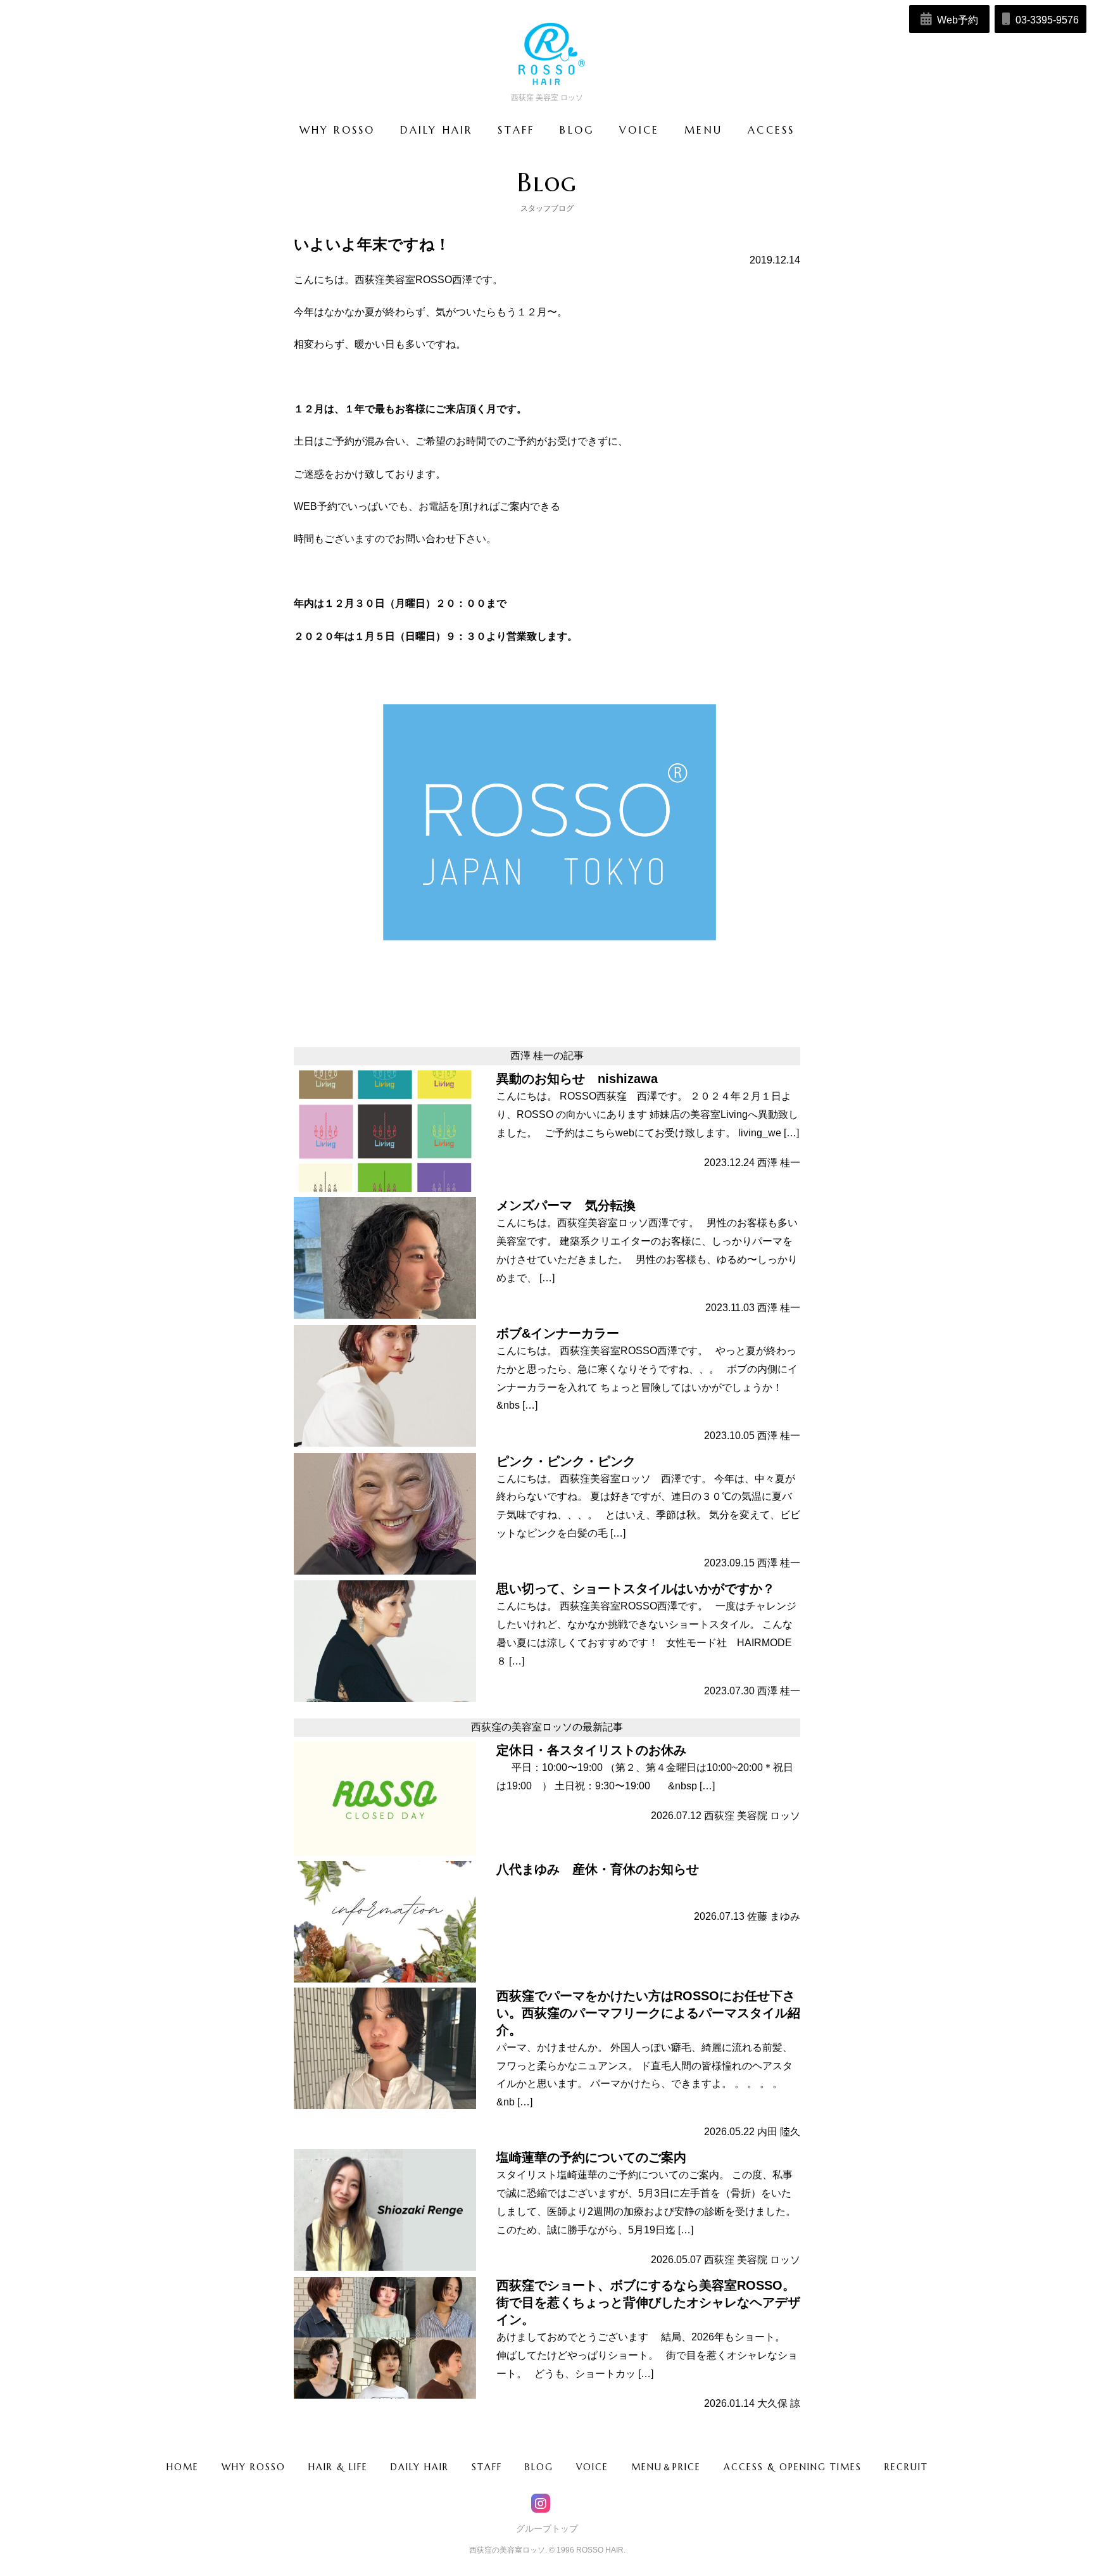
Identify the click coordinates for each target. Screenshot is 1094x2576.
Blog (577, 130)
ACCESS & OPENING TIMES (793, 2467)
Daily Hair (436, 130)
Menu (703, 130)
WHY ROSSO (254, 2467)
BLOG (539, 2467)
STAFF (487, 2467)
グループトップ (547, 2528)
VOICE (592, 2467)
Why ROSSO (337, 130)
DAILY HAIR (420, 2467)
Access (771, 130)
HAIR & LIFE (338, 2467)
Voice (639, 130)
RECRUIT (906, 2467)
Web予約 (956, 20)
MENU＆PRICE (666, 2467)
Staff (516, 130)
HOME (183, 2467)
